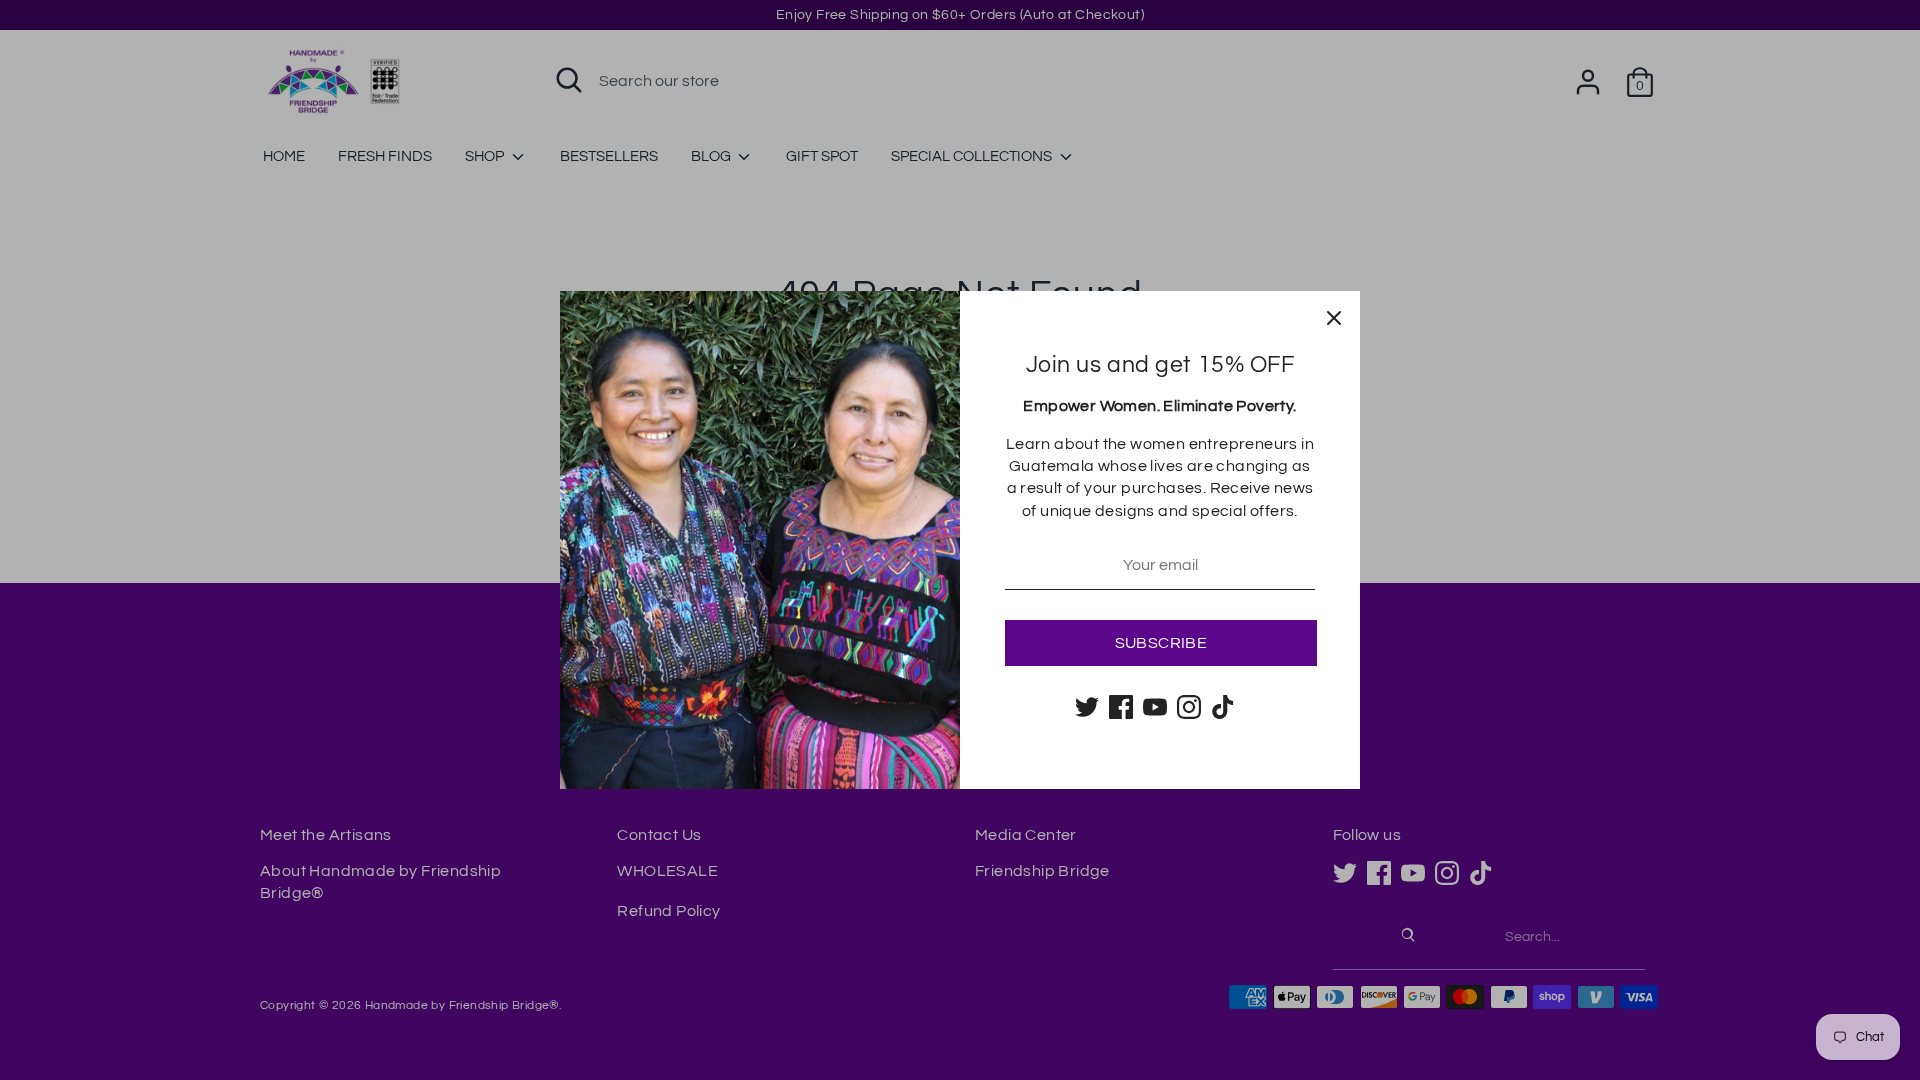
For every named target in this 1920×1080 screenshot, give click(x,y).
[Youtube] (1155, 707)
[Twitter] (1087, 707)
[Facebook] (1121, 707)
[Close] (1334, 317)
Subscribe (1161, 643)
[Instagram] (1189, 707)
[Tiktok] (1223, 707)
